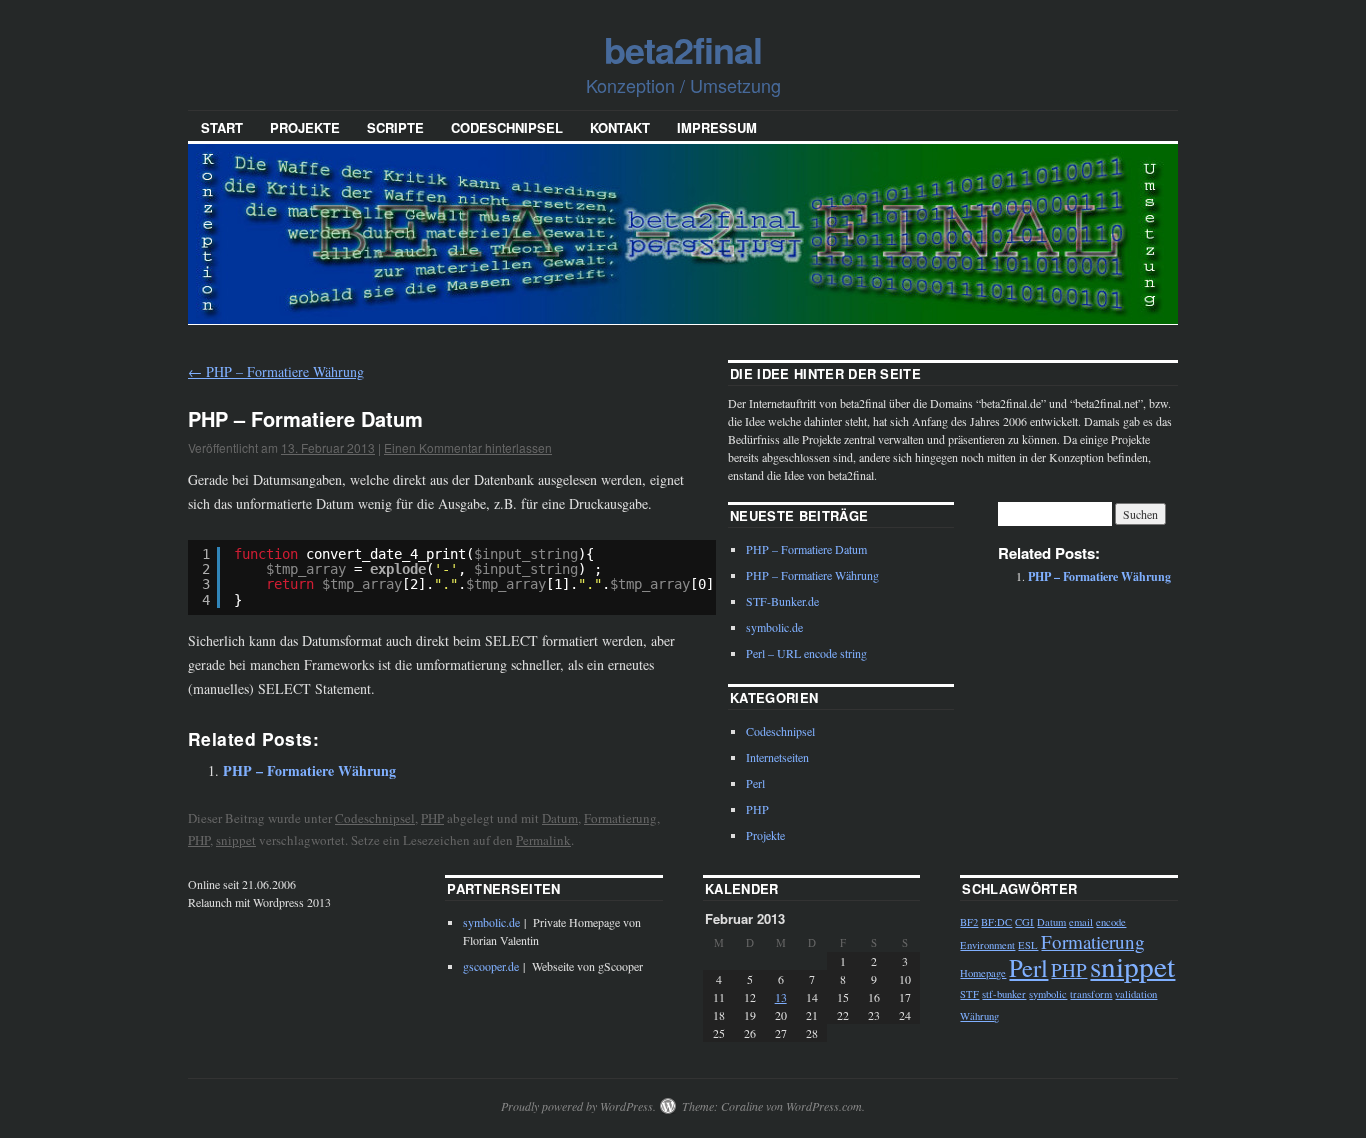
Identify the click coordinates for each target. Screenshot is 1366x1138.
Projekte (305, 127)
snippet (236, 840)
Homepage (983, 973)
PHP (432, 818)
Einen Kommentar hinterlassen (468, 447)
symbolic (1048, 994)
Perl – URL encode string (806, 653)
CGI (1024, 922)
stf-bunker (1004, 994)
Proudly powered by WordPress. (578, 1106)
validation (1136, 994)
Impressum (717, 127)
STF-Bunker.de (782, 601)
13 (781, 997)
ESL (1028, 945)
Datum (560, 818)
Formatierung (620, 818)
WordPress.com (824, 1106)
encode (1111, 922)
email (1081, 922)
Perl (755, 783)
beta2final (682, 49)
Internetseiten (777, 757)
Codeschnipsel (507, 127)
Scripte (395, 127)
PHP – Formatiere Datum (806, 549)
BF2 (969, 922)
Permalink (543, 840)
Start (222, 127)
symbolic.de (774, 627)
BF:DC (996, 922)
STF (969, 994)
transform (1091, 994)
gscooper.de (491, 966)
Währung (979, 1016)
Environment (987, 945)
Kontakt (620, 127)
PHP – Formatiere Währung (276, 371)
